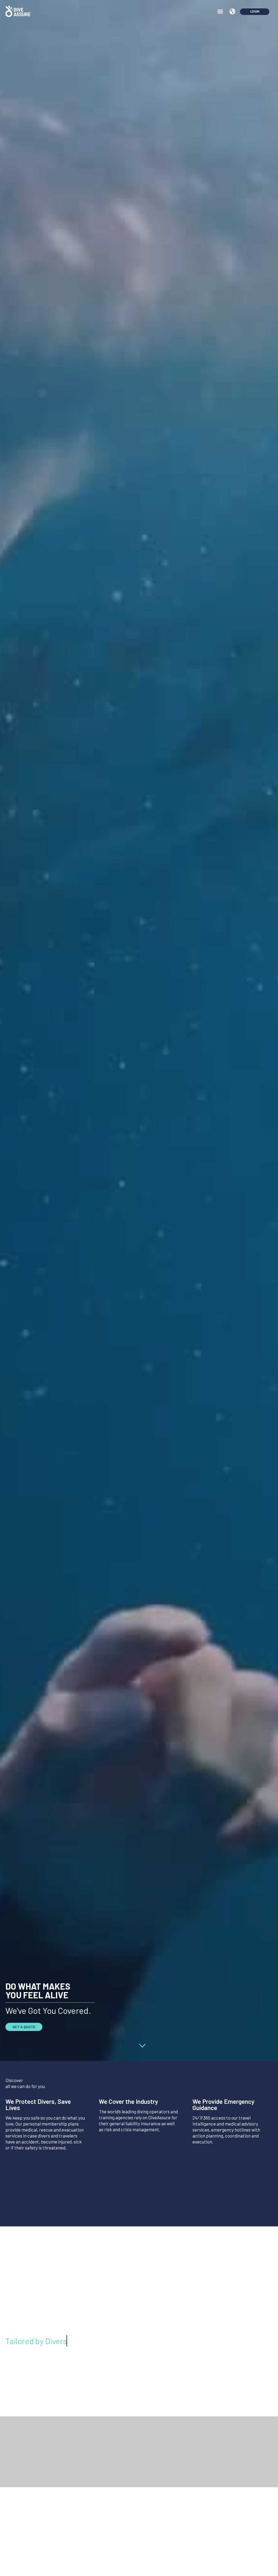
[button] (220, 11)
